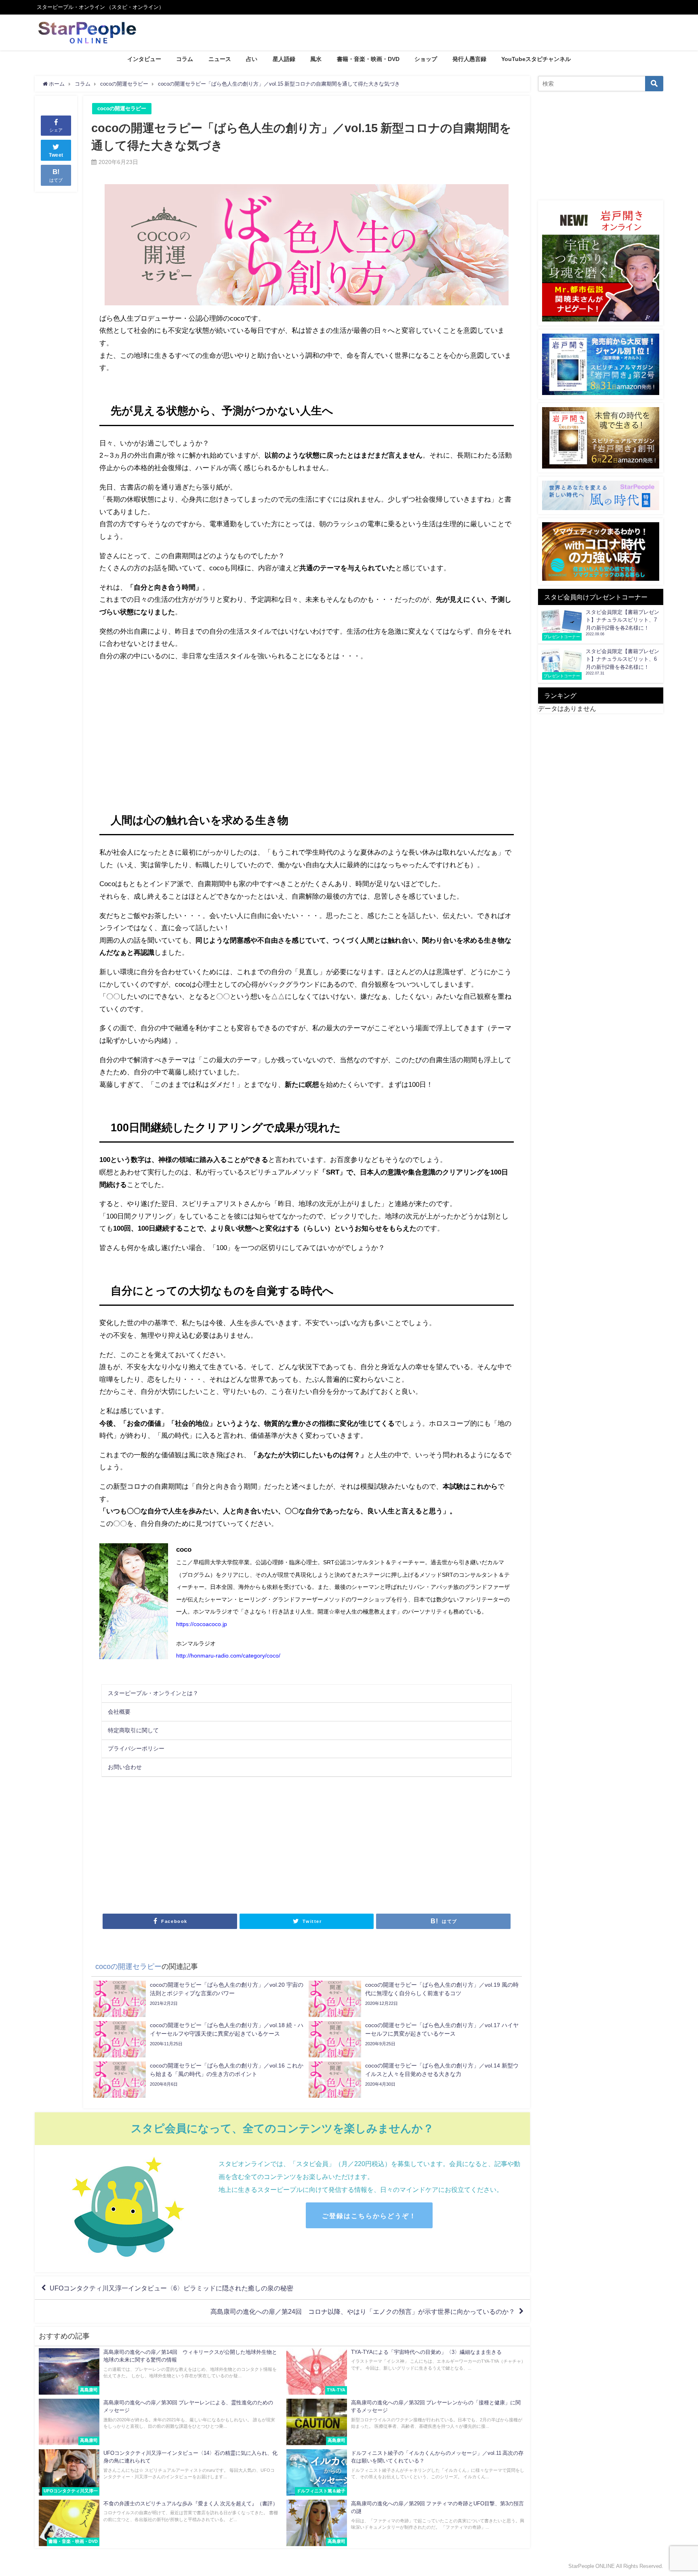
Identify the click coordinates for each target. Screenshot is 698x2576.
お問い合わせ (125, 1767)
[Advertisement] (203, 729)
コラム (185, 59)
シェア (56, 130)
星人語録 (284, 59)
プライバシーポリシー (136, 1748)
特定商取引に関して (133, 1730)
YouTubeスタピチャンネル (536, 59)
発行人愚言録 (469, 59)
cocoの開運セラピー (122, 108)
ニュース (220, 59)
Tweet (56, 155)
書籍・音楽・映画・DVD (368, 59)
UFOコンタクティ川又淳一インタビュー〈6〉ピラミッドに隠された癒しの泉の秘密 (171, 2288)
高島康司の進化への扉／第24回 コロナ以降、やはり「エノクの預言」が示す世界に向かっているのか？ (363, 2311)
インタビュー (144, 59)
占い (252, 59)
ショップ (426, 59)
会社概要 (119, 1712)
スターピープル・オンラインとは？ (153, 1693)
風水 (316, 59)
